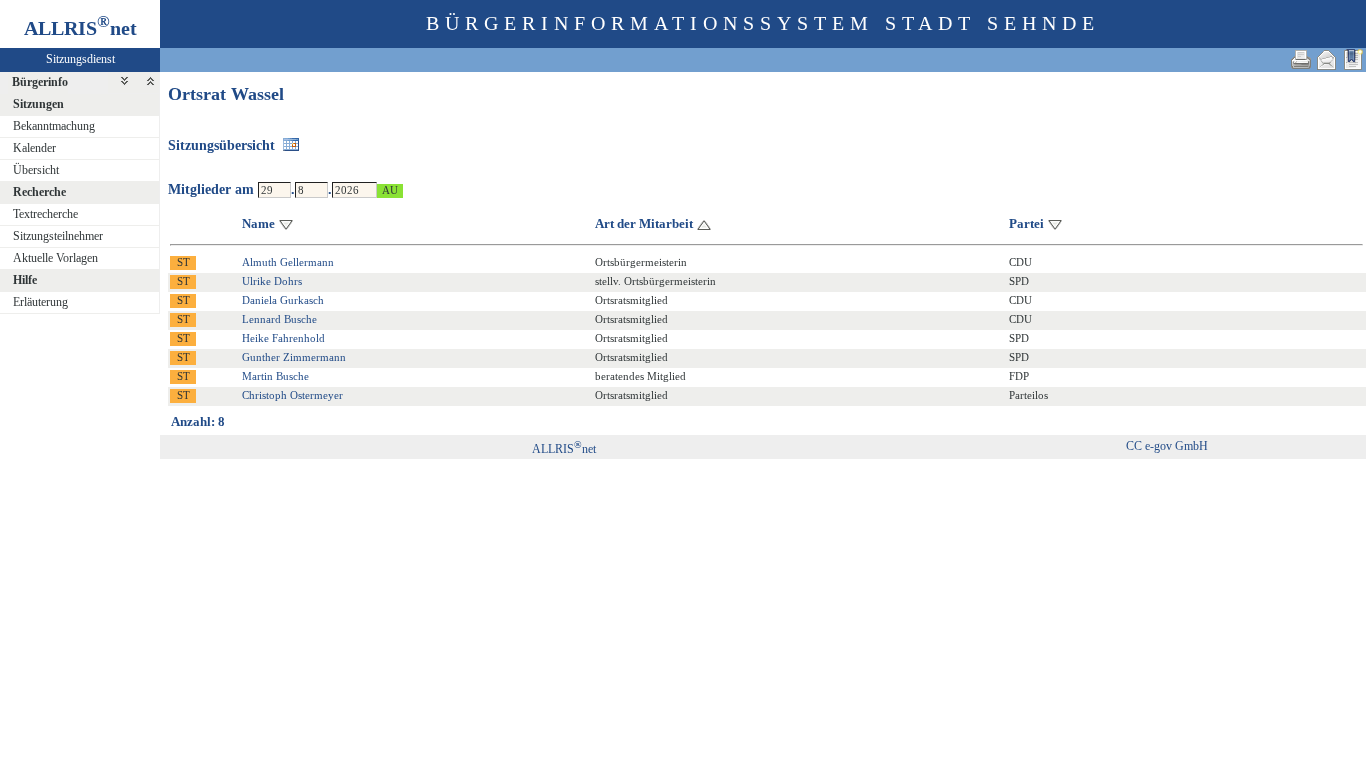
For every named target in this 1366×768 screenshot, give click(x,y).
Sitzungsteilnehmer (58, 236)
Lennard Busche (279, 319)
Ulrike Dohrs (272, 281)
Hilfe (25, 280)
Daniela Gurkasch (283, 300)
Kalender (34, 148)
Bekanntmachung (54, 126)
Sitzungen (38, 104)
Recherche (39, 192)
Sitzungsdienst (80, 59)
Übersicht (36, 170)
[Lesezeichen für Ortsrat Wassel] (1353, 59)
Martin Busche (275, 376)
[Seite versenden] (1327, 59)
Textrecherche (45, 214)
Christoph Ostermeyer (292, 395)
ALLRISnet (564, 449)
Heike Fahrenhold (283, 338)
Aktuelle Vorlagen (55, 258)
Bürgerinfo (40, 82)
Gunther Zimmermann (294, 357)
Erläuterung (40, 302)
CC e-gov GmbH (1167, 446)
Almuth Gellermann (288, 262)
